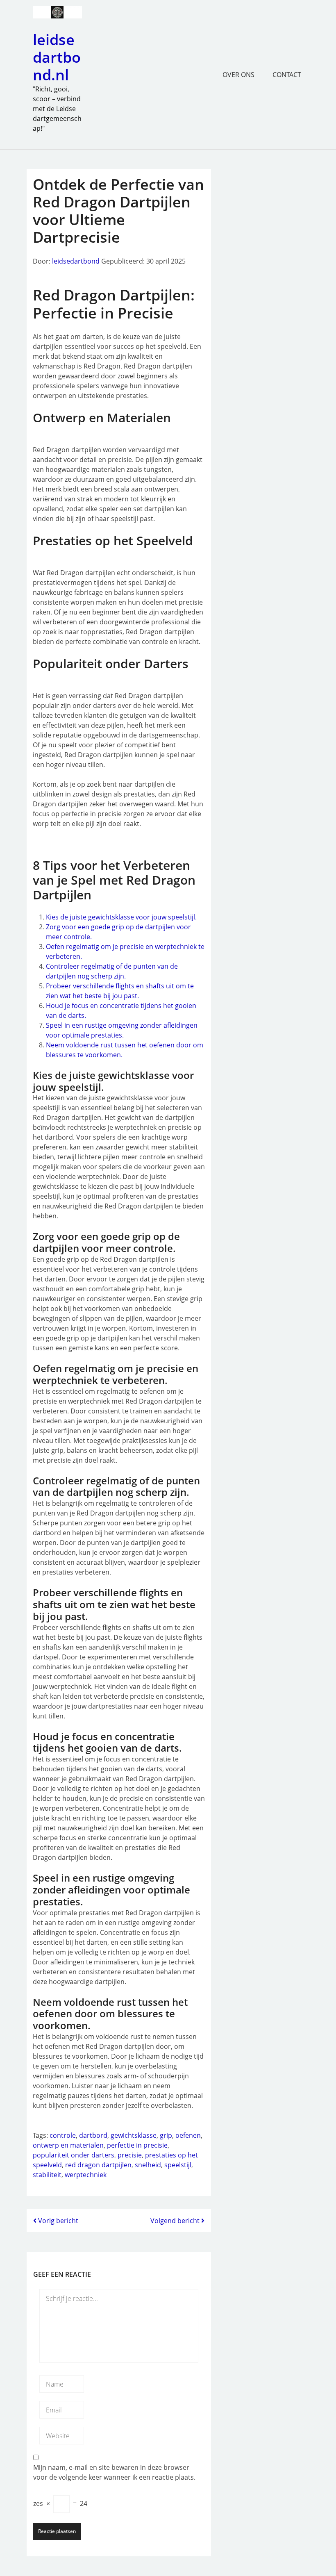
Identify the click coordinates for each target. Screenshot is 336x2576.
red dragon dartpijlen (98, 2165)
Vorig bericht (57, 2221)
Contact (287, 75)
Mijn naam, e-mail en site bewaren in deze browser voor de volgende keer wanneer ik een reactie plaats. (114, 2472)
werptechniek (86, 2175)
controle (63, 2135)
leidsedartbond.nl (57, 57)
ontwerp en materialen (68, 2145)
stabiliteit (47, 2175)
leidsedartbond (76, 261)
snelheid (148, 2165)
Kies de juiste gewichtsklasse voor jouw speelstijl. (121, 917)
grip (166, 2135)
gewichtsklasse (134, 2135)
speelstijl (178, 2165)
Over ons (238, 75)
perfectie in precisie (137, 2145)
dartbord (93, 2135)
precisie (130, 2155)
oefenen (188, 2135)
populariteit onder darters (74, 2155)
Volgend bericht (176, 2221)
